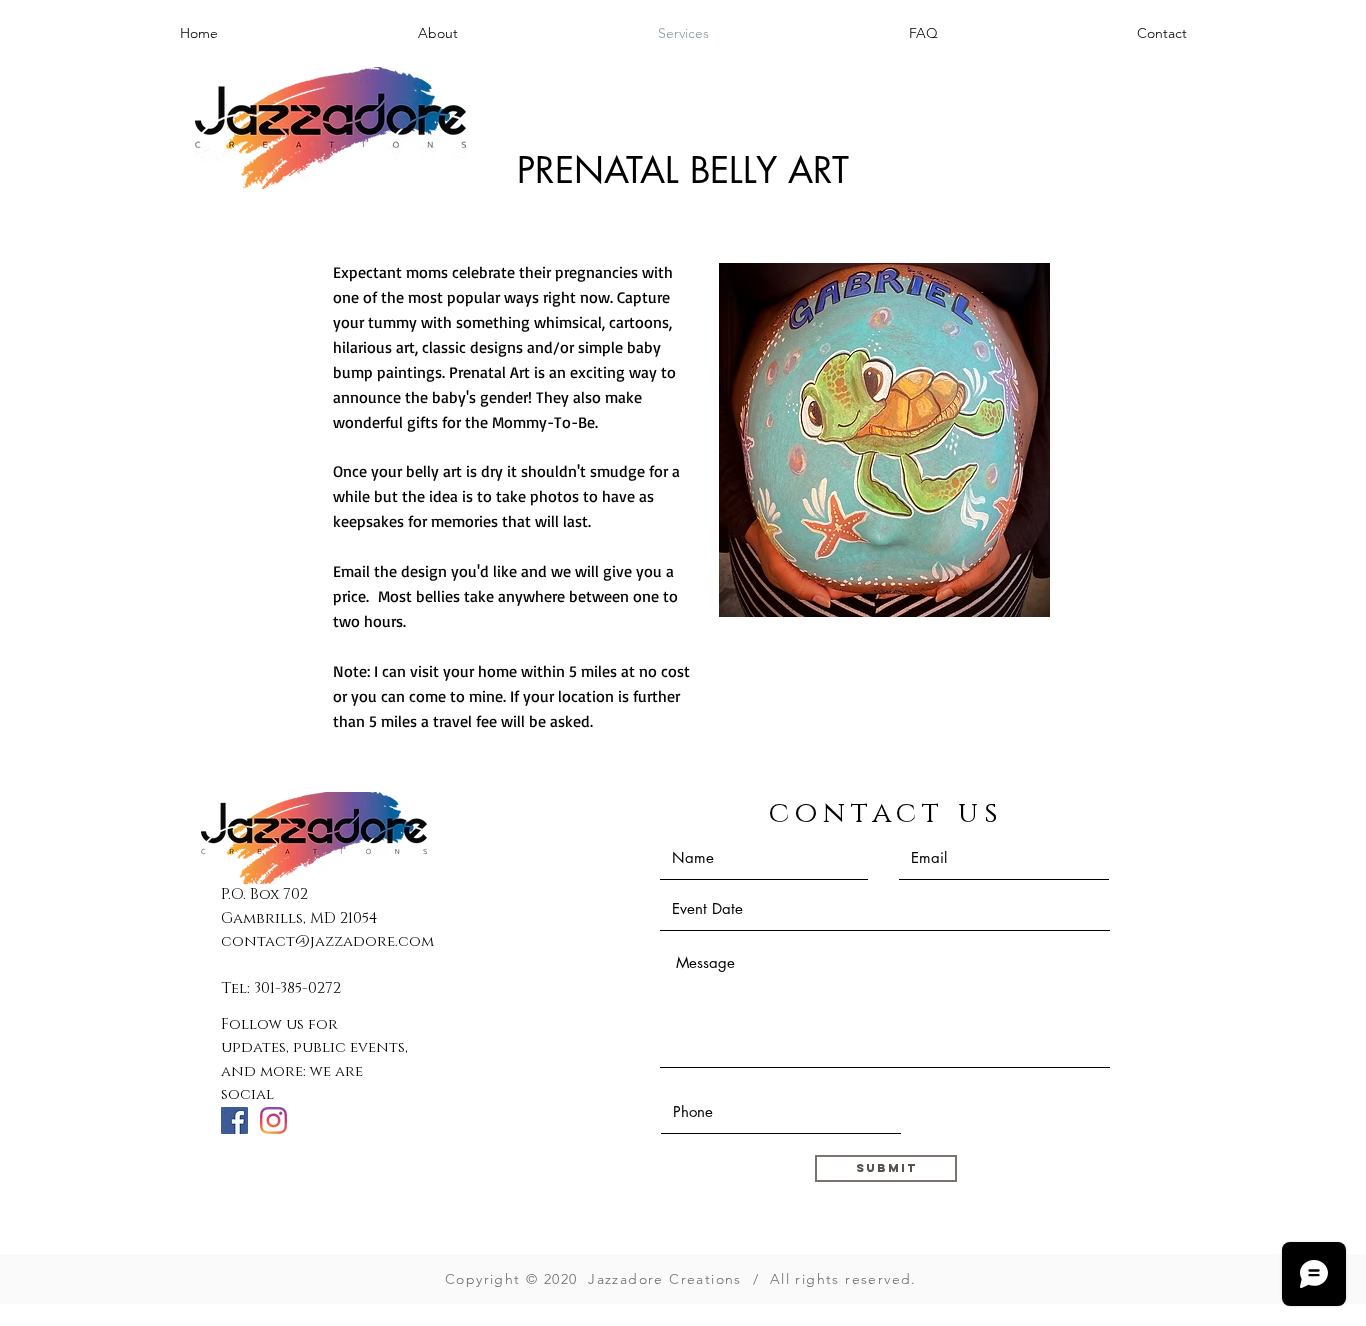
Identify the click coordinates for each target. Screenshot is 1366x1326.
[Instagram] (273, 1120)
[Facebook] (234, 1120)
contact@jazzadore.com (327, 941)
